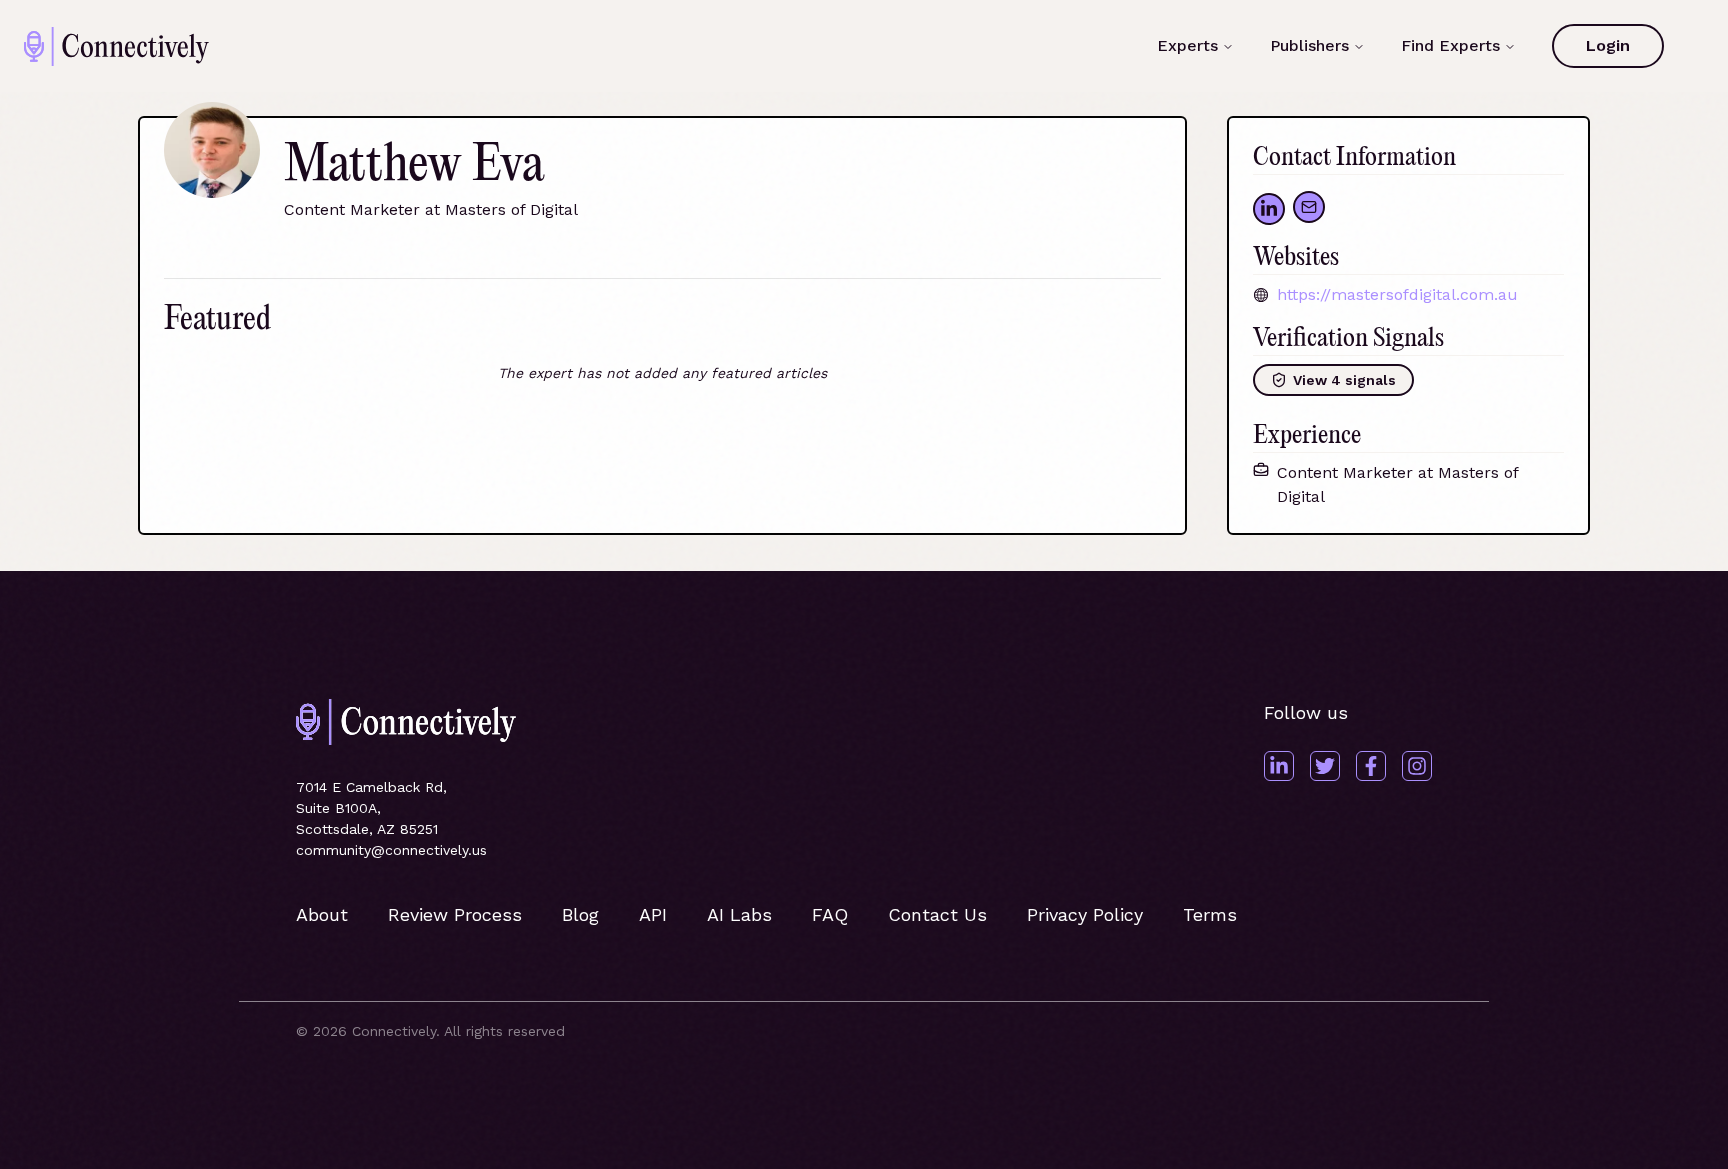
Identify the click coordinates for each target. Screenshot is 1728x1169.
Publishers (1309, 45)
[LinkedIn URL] (1269, 209)
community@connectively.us (391, 850)
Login (1608, 45)
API (653, 914)
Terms (1210, 914)
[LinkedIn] (1279, 766)
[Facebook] (1371, 766)
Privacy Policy (1085, 914)
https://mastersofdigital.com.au (1397, 294)
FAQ (830, 914)
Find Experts (1450, 45)
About (322, 914)
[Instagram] (1417, 766)
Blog (580, 914)
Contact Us (937, 914)
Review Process (455, 914)
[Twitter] (1325, 766)
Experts (1187, 45)
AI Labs (739, 914)
